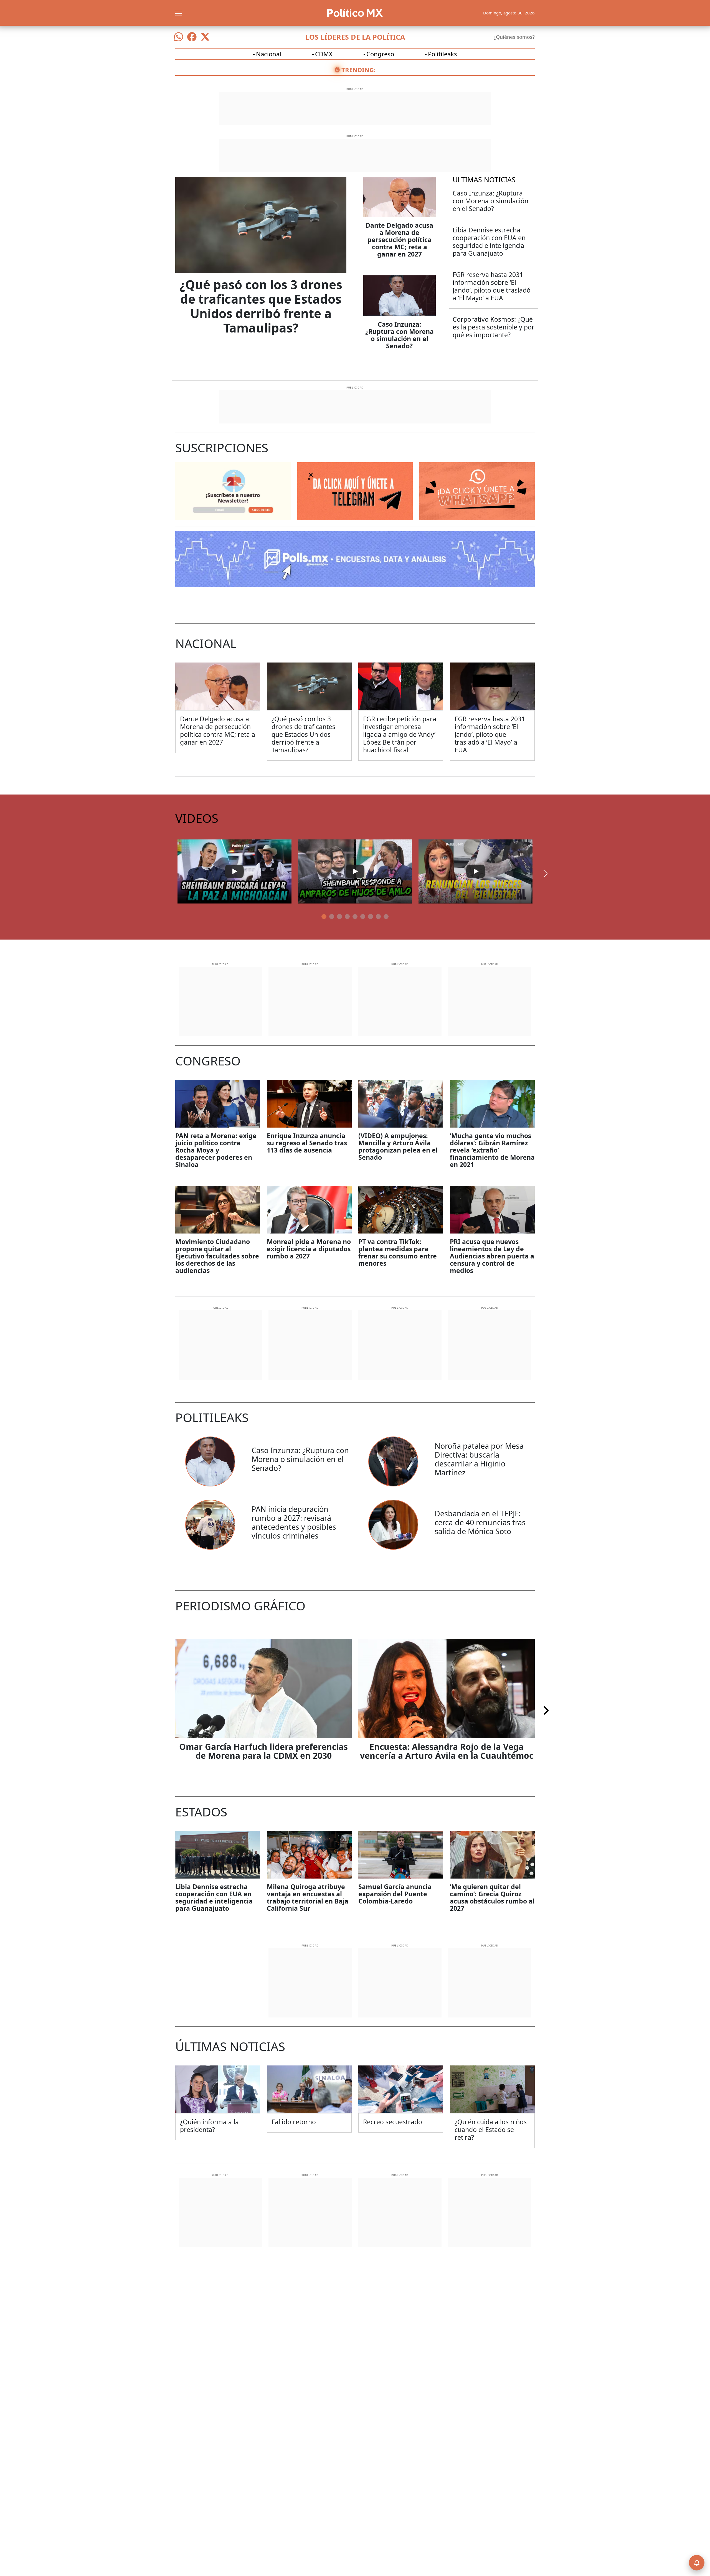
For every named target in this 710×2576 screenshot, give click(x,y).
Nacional (269, 54)
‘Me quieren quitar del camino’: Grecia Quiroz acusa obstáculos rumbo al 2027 (492, 1897)
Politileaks (443, 54)
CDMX (324, 54)
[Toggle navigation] (179, 13)
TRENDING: (358, 70)
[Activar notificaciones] (697, 2563)
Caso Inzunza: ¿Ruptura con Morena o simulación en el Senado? (400, 335)
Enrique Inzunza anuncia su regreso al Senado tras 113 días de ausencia (307, 1143)
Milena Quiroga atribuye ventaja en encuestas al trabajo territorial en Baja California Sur (308, 1897)
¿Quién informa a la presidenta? (209, 2126)
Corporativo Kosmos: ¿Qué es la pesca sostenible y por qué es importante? (494, 327)
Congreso (380, 54)
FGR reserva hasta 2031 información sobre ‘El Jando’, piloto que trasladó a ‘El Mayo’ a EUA (492, 286)
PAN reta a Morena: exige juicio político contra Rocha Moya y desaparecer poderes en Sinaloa (216, 1150)
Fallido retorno (294, 2122)
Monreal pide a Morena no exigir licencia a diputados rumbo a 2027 (309, 1249)
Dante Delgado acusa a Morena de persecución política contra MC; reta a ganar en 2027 (399, 240)
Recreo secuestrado (393, 2122)
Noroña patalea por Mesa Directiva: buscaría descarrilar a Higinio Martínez (479, 1459)
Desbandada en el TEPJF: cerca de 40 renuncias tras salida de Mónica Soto (480, 1522)
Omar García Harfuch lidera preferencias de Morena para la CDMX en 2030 (263, 1751)
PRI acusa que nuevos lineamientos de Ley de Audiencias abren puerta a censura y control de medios (492, 1256)
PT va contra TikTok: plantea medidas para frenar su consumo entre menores (398, 1252)
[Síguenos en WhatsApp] (179, 37)
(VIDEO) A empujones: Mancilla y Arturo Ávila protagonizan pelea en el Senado (398, 1146)
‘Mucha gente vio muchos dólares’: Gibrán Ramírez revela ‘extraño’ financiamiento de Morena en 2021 (492, 1150)
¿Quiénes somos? (514, 37)
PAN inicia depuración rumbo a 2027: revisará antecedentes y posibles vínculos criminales (294, 1522)
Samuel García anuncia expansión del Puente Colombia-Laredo (395, 1894)
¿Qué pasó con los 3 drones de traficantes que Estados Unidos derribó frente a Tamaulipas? (261, 306)
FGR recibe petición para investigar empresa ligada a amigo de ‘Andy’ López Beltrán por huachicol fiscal (400, 734)
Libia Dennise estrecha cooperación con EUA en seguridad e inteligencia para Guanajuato (489, 242)
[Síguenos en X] (205, 37)
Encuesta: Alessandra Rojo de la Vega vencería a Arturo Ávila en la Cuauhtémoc (447, 1751)
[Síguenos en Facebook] (192, 37)
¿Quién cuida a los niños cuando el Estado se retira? (491, 2130)
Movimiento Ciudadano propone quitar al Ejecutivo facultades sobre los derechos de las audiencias (217, 1256)
